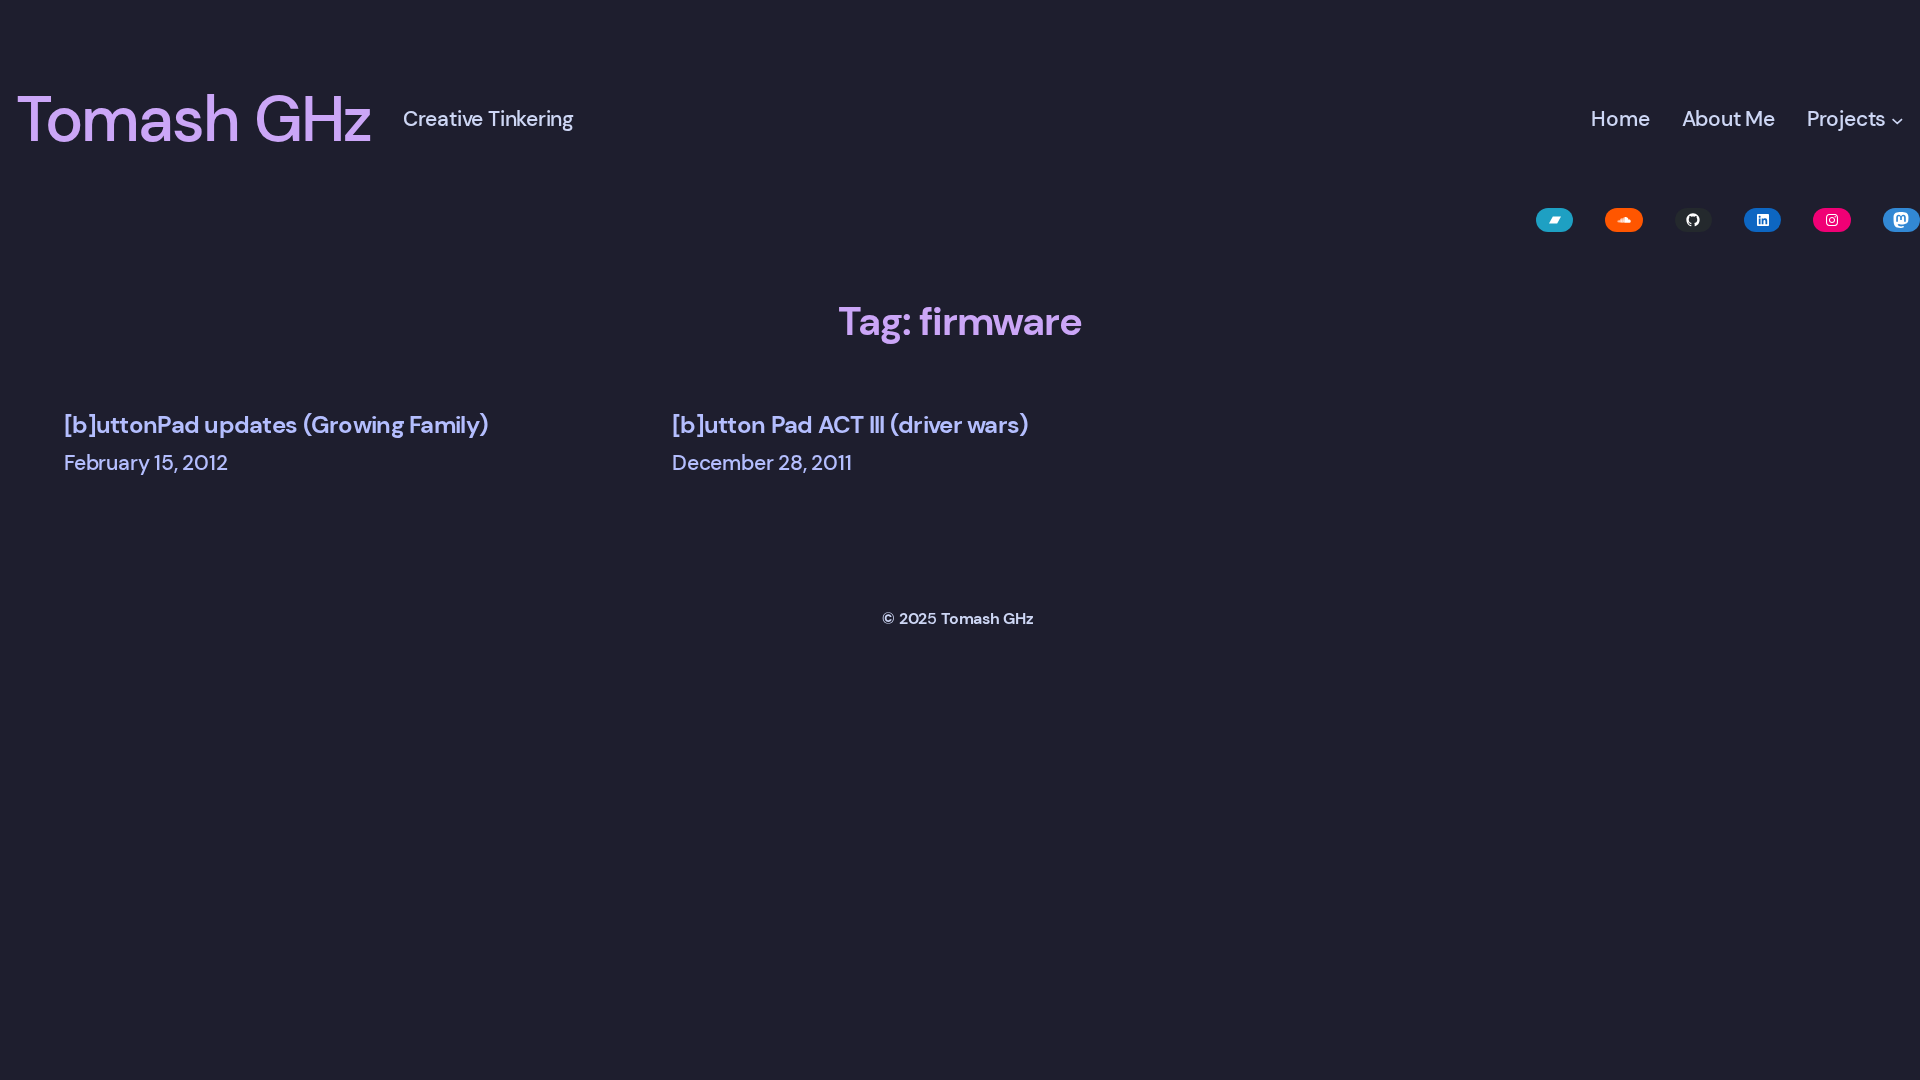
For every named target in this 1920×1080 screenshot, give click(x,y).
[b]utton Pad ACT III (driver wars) (850, 425)
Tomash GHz (193, 119)
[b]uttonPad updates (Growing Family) (276, 425)
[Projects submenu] (1897, 120)
